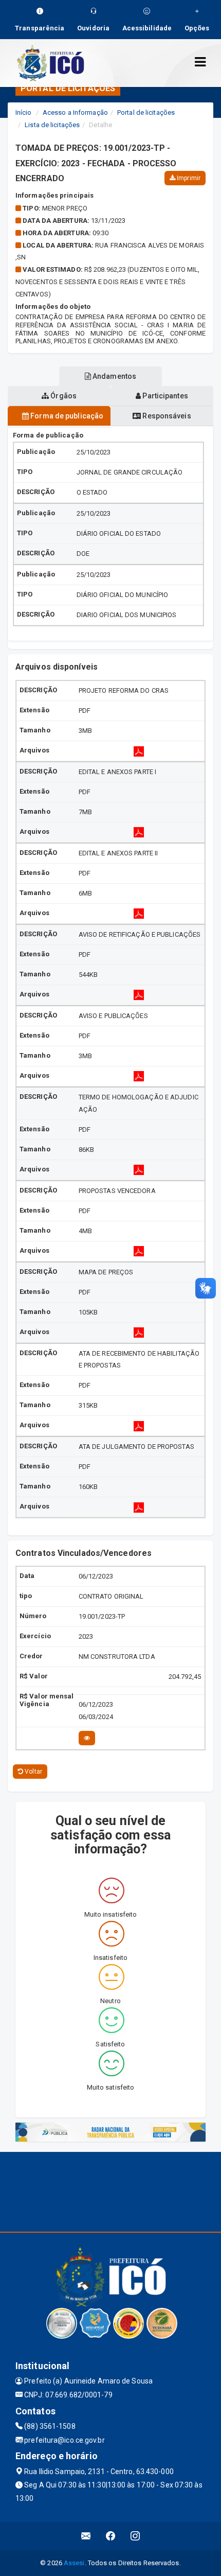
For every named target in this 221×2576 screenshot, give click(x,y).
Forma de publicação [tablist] (66, 416)
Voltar (33, 1772)
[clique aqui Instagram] (135, 2536)
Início (24, 112)
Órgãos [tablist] (63, 396)
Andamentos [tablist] (114, 376)
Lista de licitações (52, 125)
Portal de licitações (146, 112)
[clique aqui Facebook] (111, 2536)
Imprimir (188, 178)
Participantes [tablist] (164, 396)
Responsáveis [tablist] (166, 416)
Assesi (74, 2563)
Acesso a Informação (75, 112)
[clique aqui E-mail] (86, 2536)
